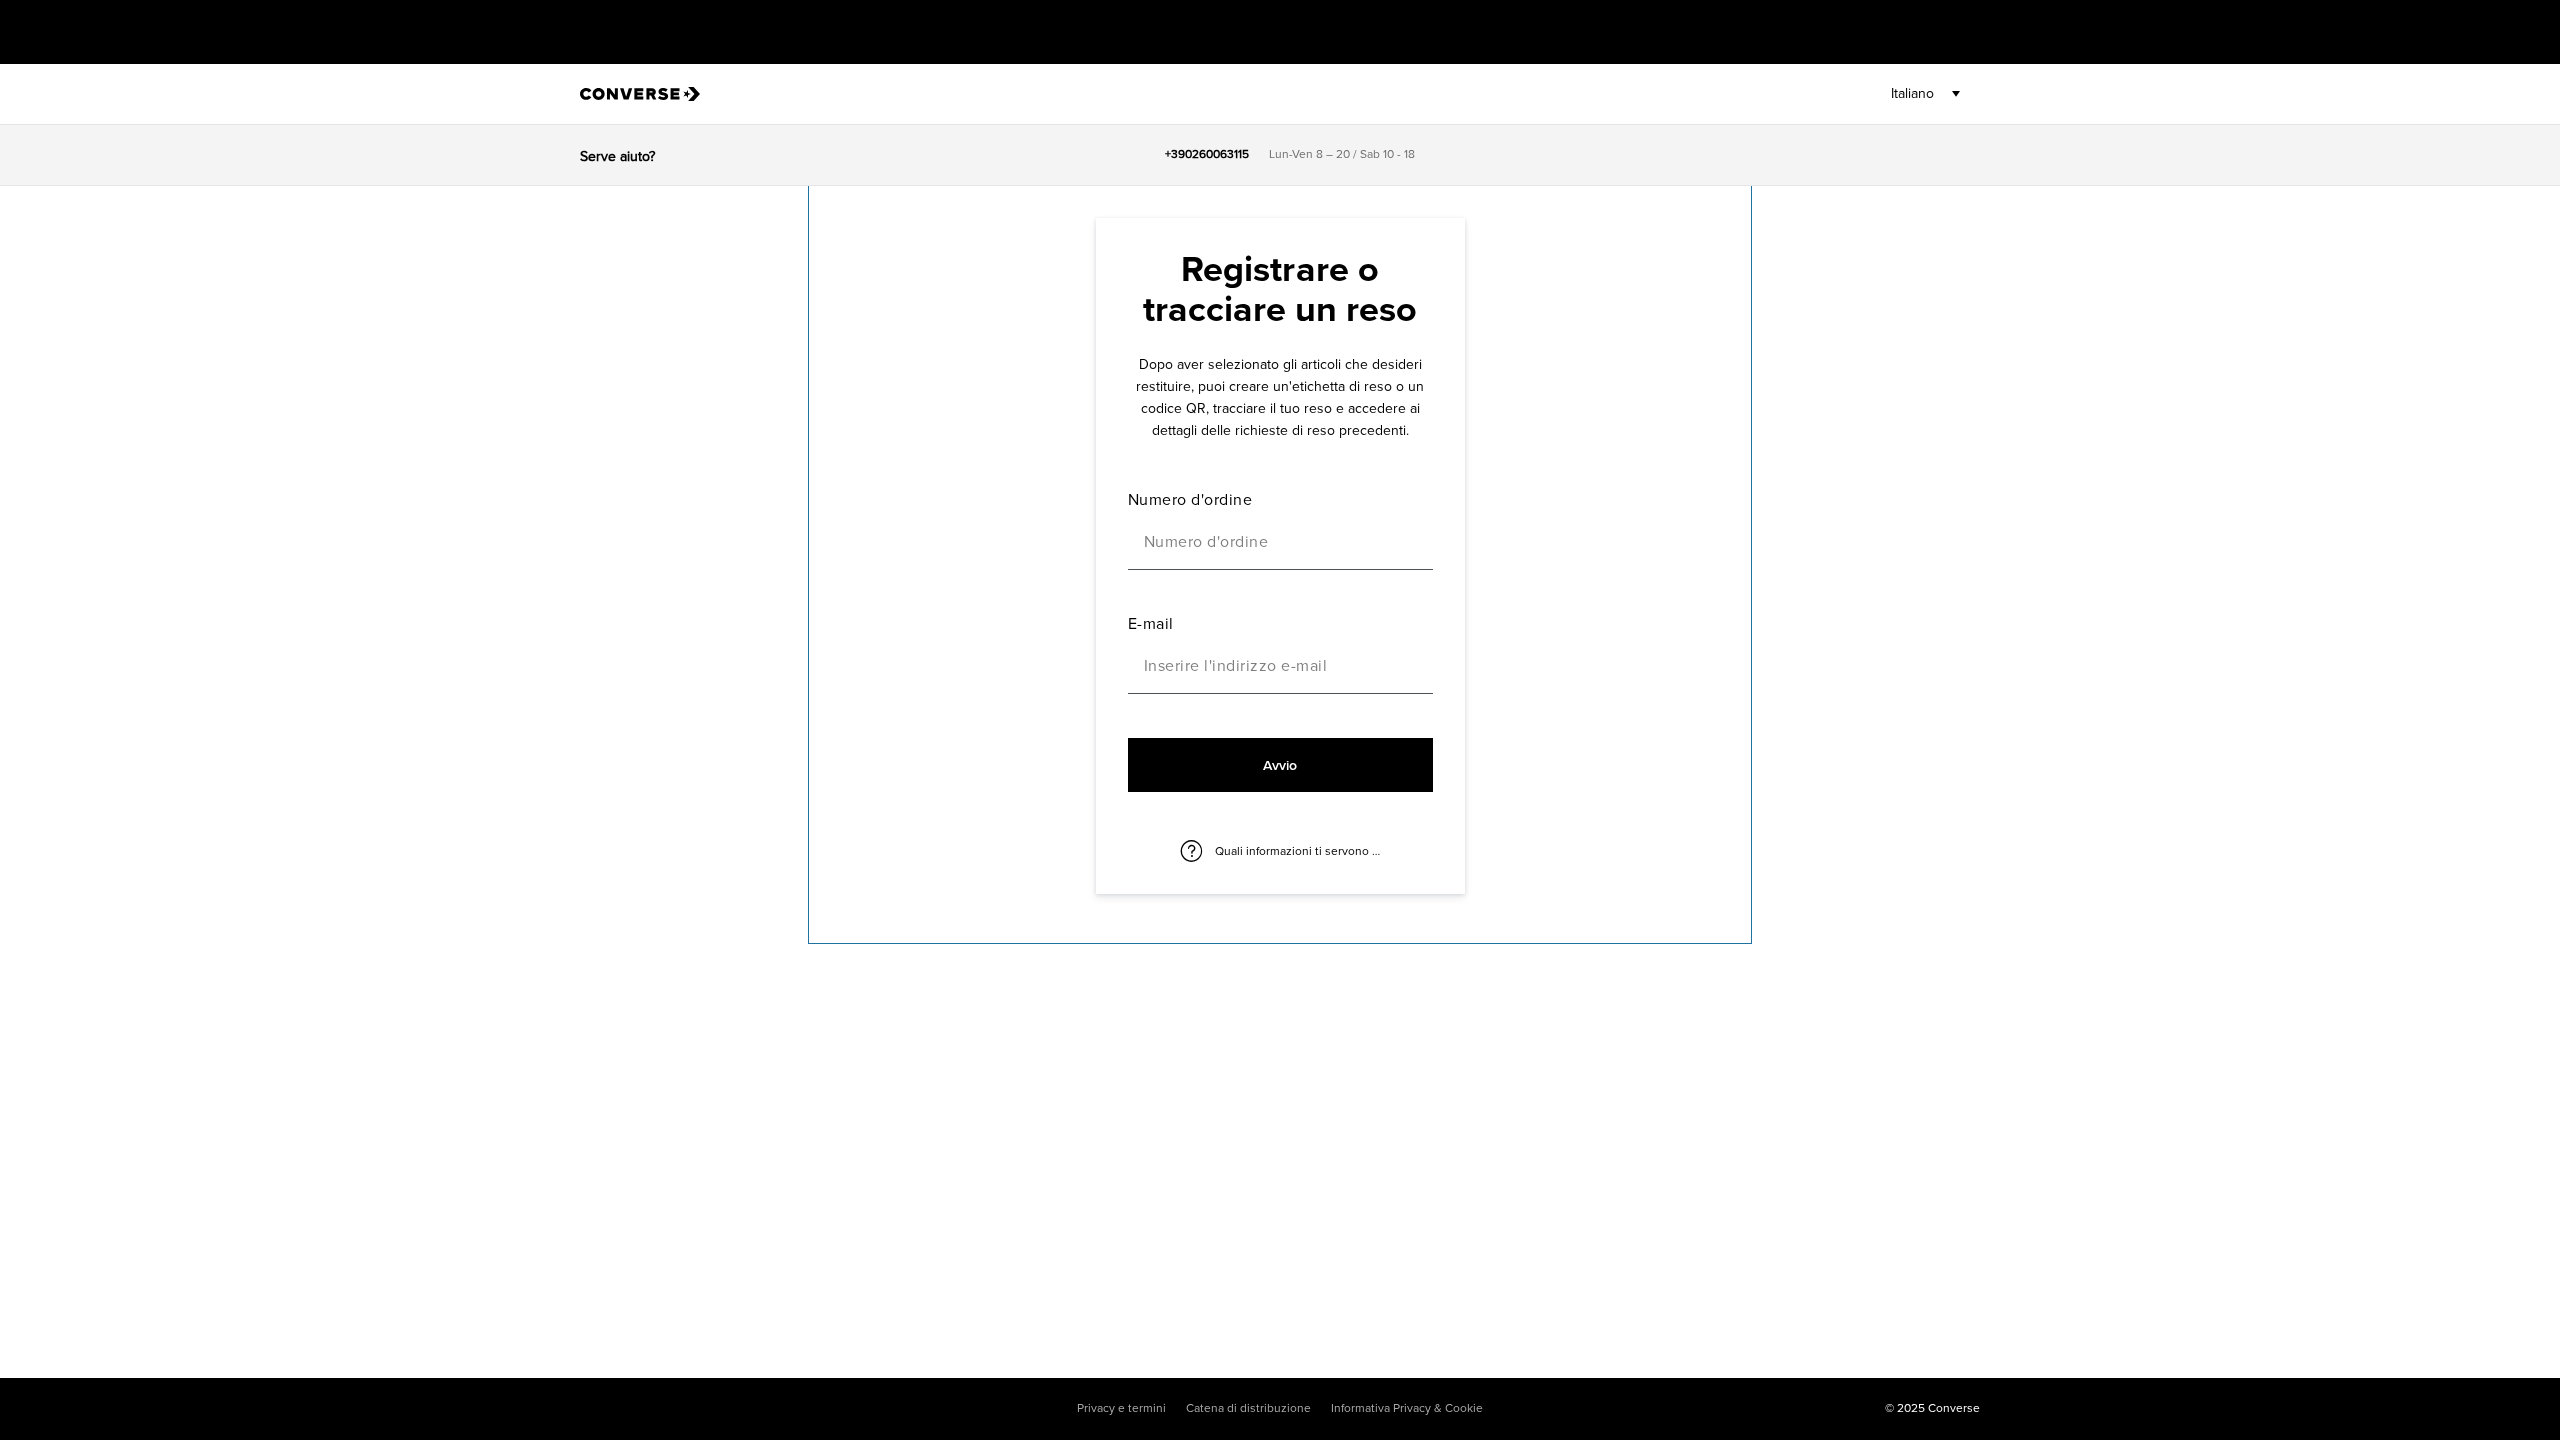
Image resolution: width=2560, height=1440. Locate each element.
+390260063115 (1207, 155)
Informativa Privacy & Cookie (1407, 1409)
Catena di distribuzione (1248, 1409)
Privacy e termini (1121, 1409)
